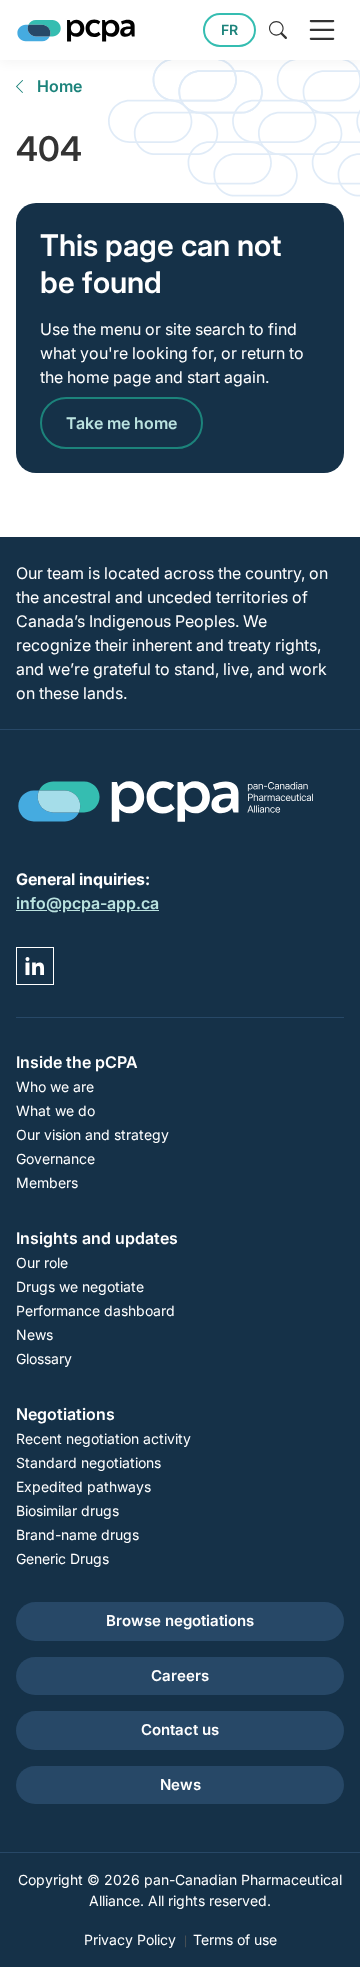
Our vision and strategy (92, 1134)
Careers (180, 1675)
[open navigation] (322, 30)
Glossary (44, 1358)
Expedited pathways (83, 1486)
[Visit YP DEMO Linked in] (35, 966)
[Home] (76, 30)
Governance (55, 1158)
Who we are (55, 1086)
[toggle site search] (278, 30)
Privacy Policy (130, 1939)
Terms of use (235, 1939)
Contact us (180, 1729)
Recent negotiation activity (103, 1438)
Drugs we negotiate (80, 1286)
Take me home (121, 423)
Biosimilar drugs (67, 1510)
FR (229, 29)
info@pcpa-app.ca (87, 903)
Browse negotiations (180, 1620)
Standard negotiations (88, 1462)
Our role (42, 1262)
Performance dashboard (95, 1310)
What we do (55, 1110)
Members (47, 1182)
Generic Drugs (62, 1558)
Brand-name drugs (77, 1534)
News (34, 1334)
